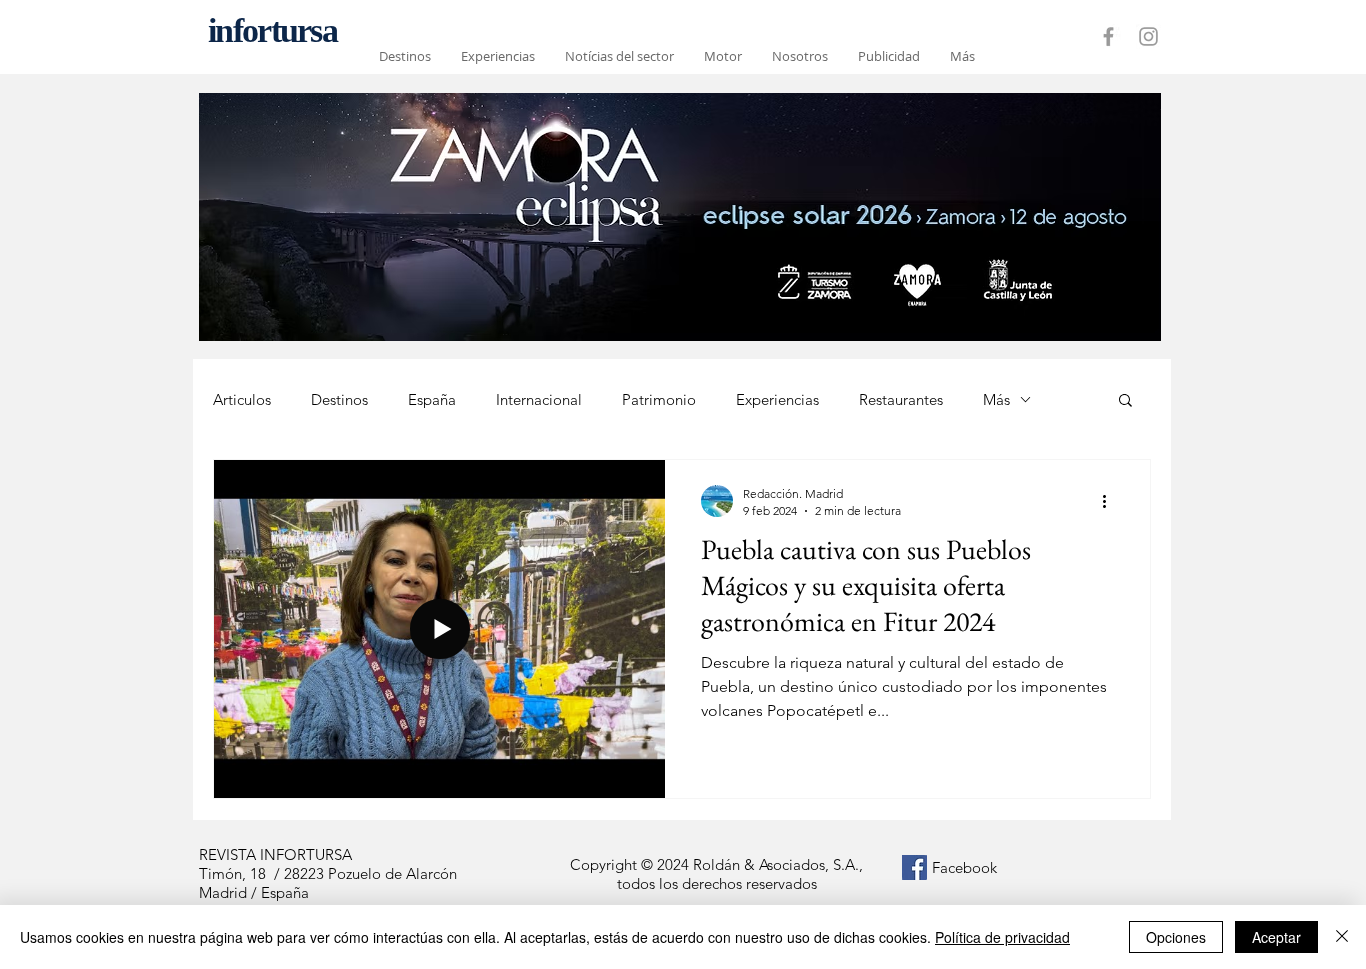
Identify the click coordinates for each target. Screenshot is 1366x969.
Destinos (339, 399)
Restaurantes (901, 399)
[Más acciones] (1111, 501)
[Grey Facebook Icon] (1108, 36)
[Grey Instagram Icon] (1148, 36)
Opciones (1176, 937)
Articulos (242, 399)
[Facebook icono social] (914, 867)
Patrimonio (659, 399)
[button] (1125, 401)
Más (996, 399)
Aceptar (1276, 937)
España (432, 399)
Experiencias (777, 399)
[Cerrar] (1342, 937)
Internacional (539, 399)
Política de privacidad (1002, 937)
